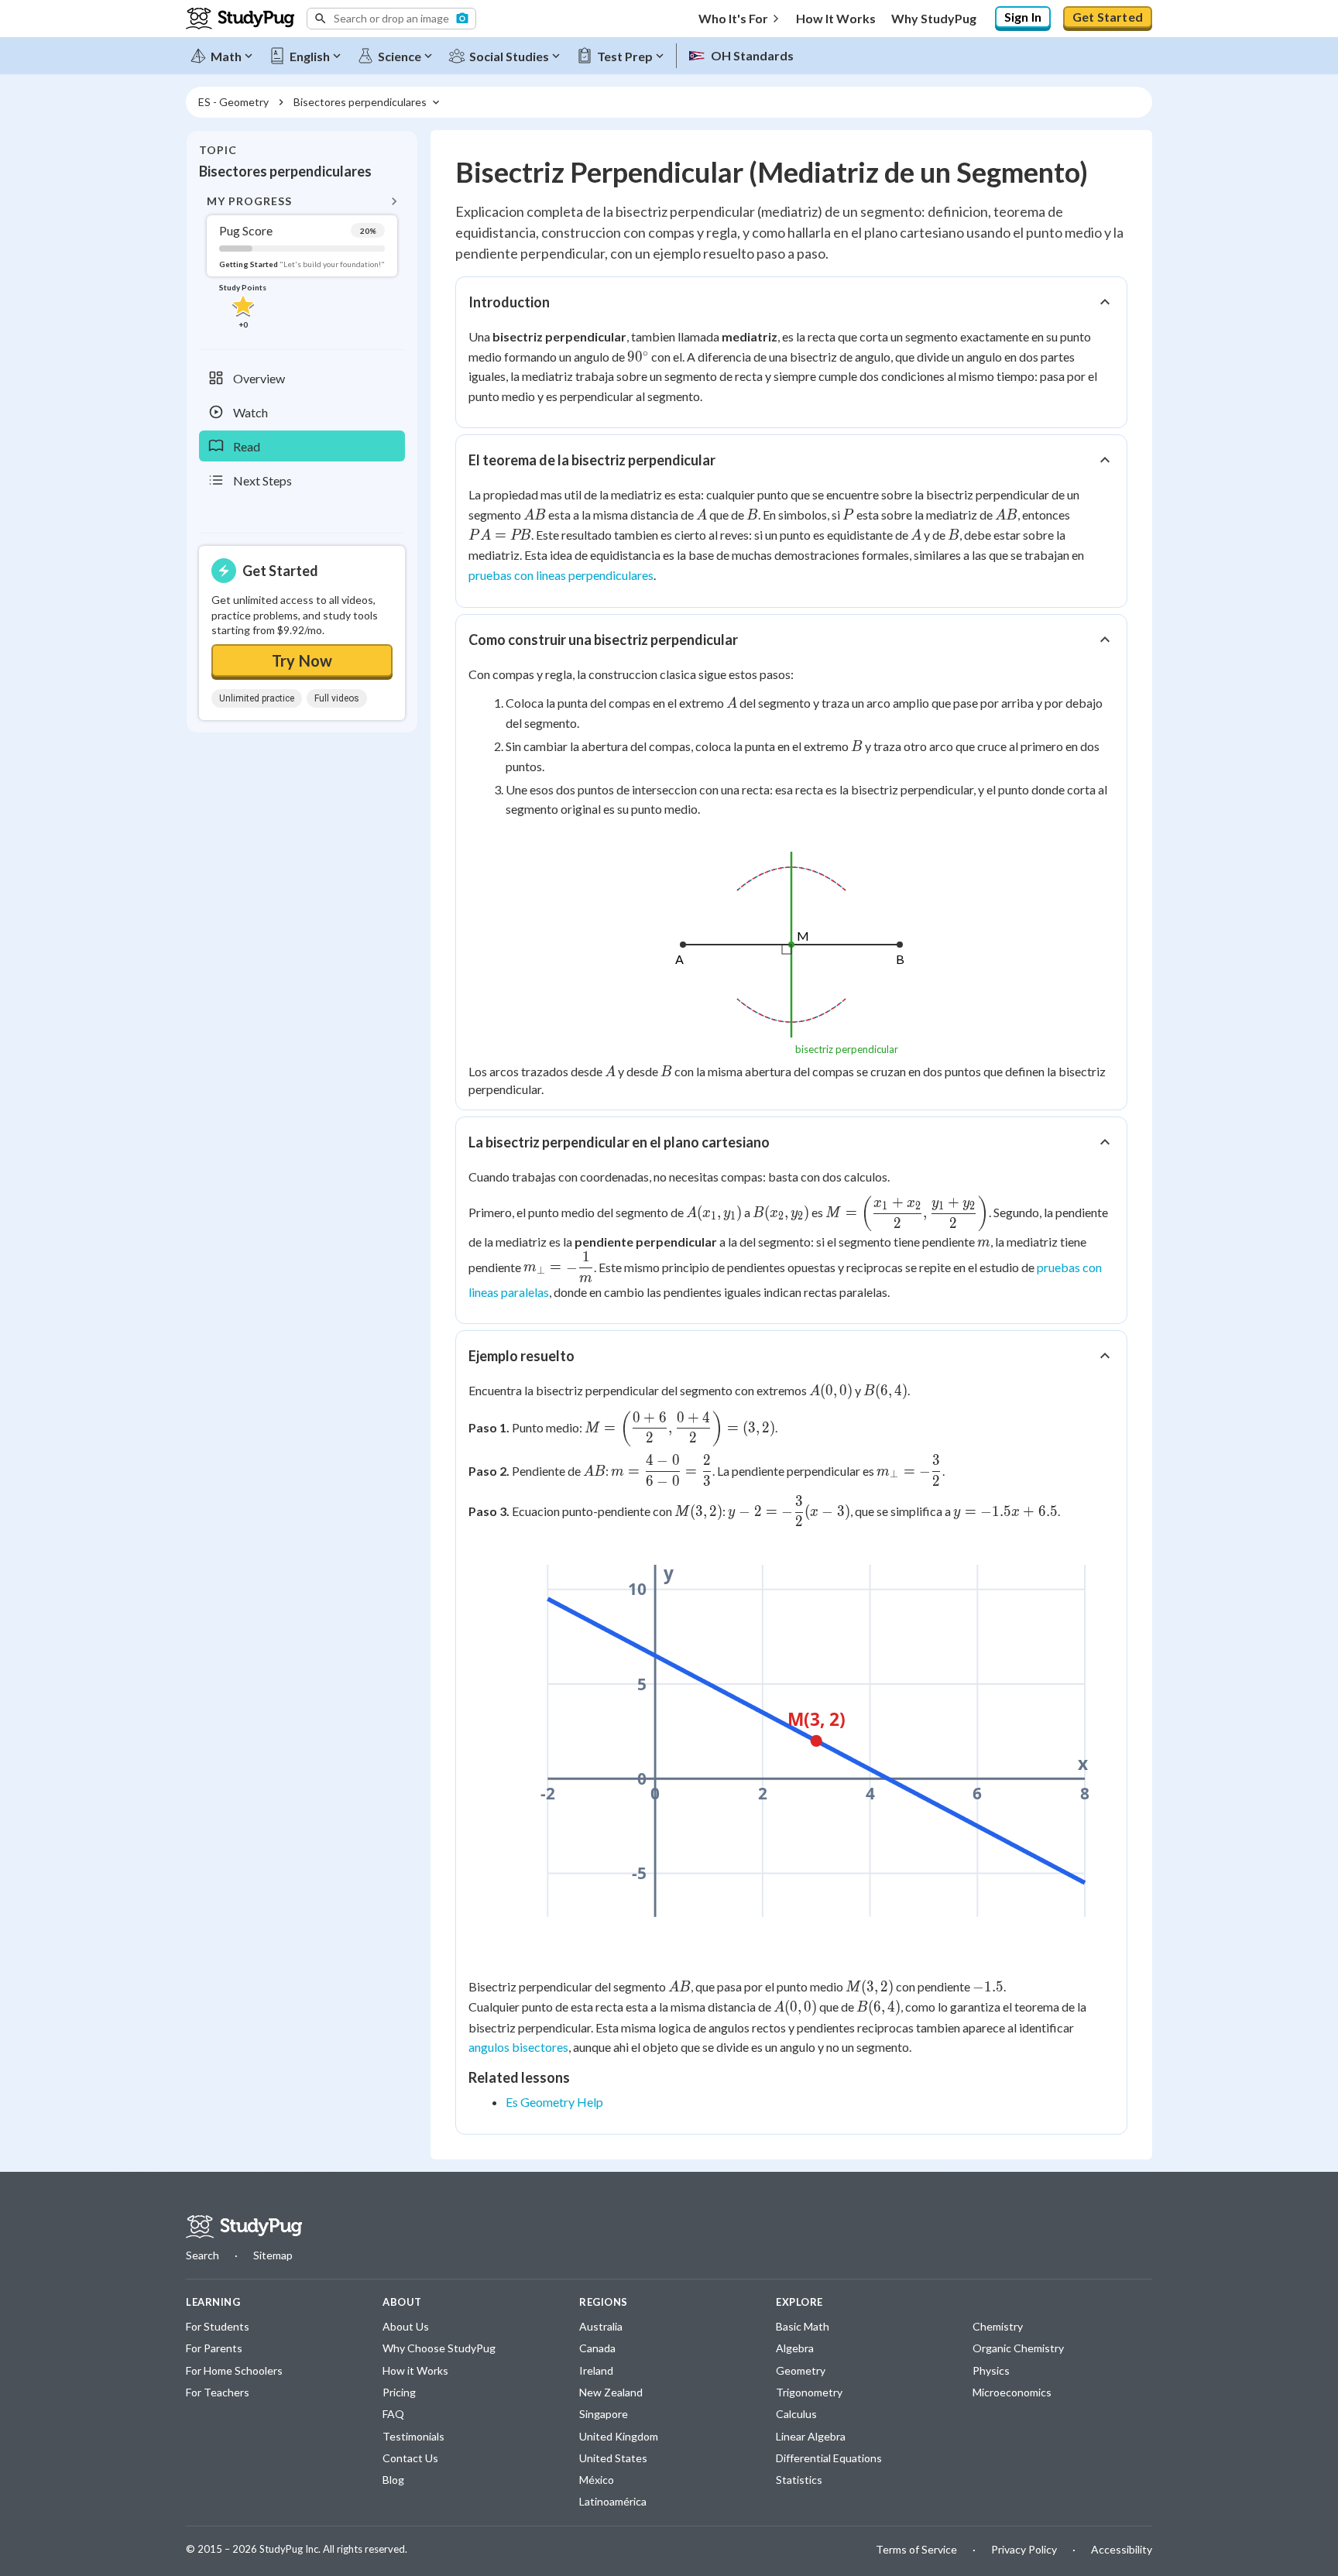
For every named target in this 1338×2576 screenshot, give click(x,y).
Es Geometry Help (554, 2102)
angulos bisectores (518, 2047)
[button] (391, 19)
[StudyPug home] (244, 2227)
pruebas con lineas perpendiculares (561, 575)
